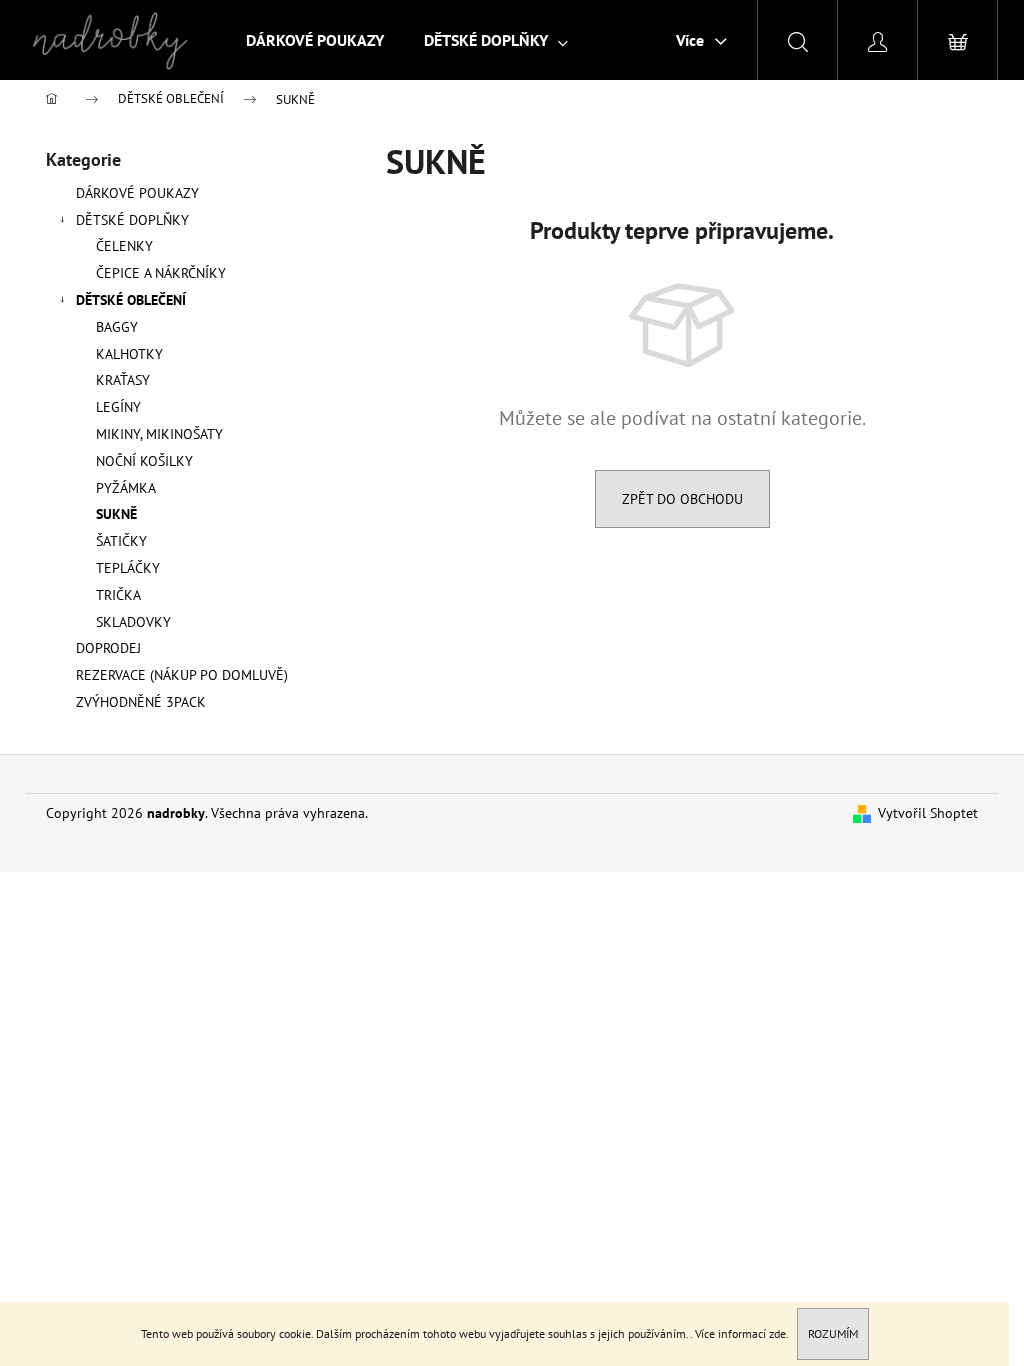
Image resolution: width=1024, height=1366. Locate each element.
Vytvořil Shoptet (928, 813)
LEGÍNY (118, 407)
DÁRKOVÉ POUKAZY (137, 193)
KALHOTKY (129, 354)
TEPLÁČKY (128, 568)
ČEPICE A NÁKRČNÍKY (161, 273)
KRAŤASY (123, 380)
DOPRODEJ (108, 648)
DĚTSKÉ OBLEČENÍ (131, 300)
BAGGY (117, 327)
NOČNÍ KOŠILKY (144, 461)
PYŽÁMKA (126, 488)
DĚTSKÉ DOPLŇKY (132, 220)
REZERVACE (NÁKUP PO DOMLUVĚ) (182, 675)
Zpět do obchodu (682, 499)
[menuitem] (315, 40)
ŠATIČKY (121, 541)
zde (777, 1333)
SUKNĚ (116, 514)
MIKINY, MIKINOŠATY (159, 434)
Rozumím (833, 1333)
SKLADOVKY (133, 622)
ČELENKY (124, 246)
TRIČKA (118, 595)
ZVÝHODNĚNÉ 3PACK (141, 702)
